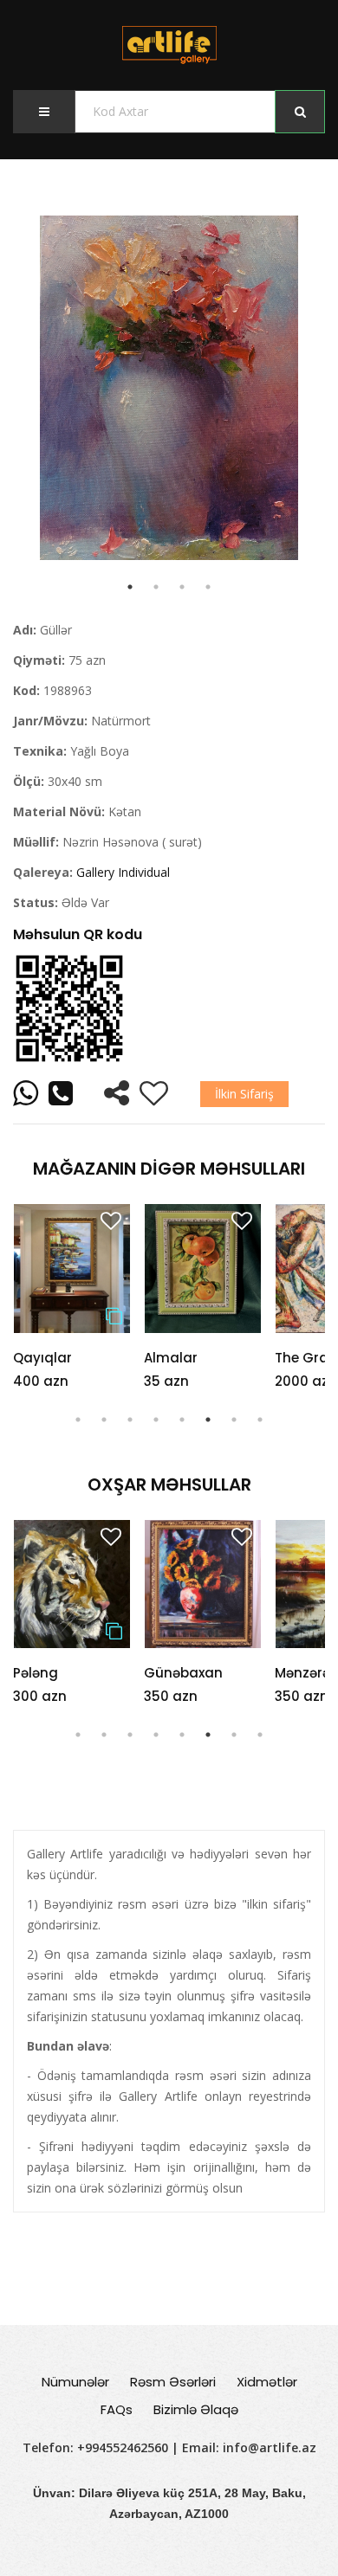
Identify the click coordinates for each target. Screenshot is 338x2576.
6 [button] (208, 1420)
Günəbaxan (183, 1673)
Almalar (171, 1358)
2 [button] (104, 1420)
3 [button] (130, 1420)
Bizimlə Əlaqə (196, 2409)
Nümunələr (75, 2382)
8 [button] (260, 1420)
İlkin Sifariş (244, 1094)
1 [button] (78, 1420)
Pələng (36, 1673)
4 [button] (156, 1420)
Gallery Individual (123, 872)
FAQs (117, 2409)
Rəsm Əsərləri (173, 2382)
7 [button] (234, 1420)
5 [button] (182, 1420)
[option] (169, 388)
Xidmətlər (267, 2382)
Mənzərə (302, 1673)
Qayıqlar (42, 1358)
